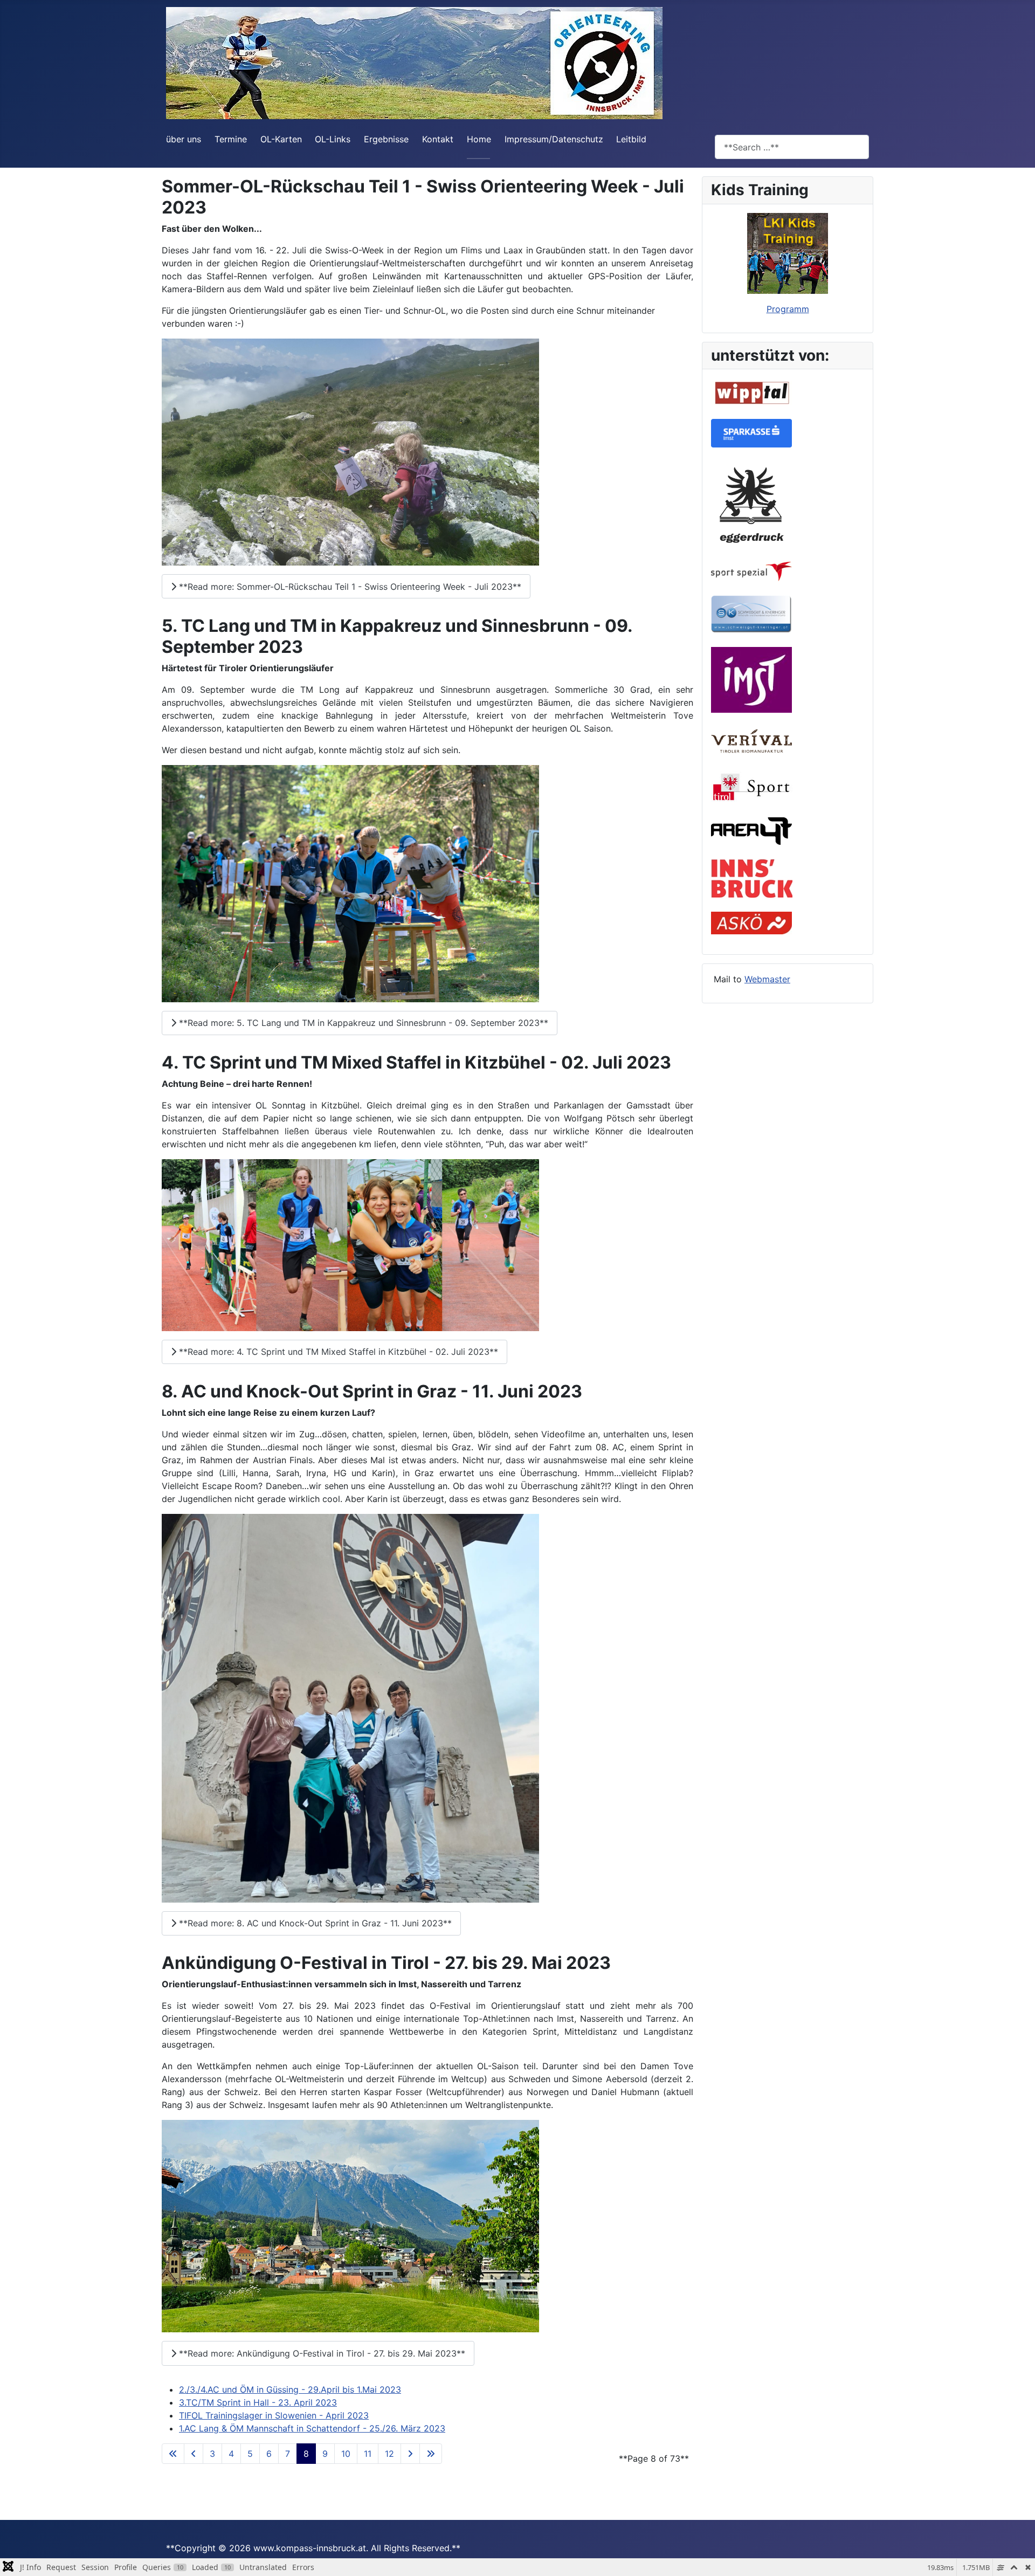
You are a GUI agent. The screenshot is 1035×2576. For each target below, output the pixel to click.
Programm (788, 309)
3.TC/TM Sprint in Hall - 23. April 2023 (258, 2402)
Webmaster (767, 979)
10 (346, 2454)
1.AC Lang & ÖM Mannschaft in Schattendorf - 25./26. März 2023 (312, 2428)
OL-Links (333, 139)
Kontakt (438, 139)
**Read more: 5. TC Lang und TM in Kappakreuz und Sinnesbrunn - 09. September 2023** (362, 1023)
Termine (231, 139)
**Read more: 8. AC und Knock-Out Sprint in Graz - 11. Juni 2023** (314, 1923)
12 (389, 2454)
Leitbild (631, 139)
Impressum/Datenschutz (554, 139)
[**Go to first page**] (173, 2454)
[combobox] (792, 147)
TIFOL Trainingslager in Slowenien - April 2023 (274, 2415)
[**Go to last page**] (431, 2454)
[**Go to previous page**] (194, 2454)
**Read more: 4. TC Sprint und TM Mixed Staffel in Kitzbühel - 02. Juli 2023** (337, 1352)
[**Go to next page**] (410, 2454)
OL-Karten (281, 139)
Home (479, 139)
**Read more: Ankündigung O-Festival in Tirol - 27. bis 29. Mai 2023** (321, 2353)
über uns (184, 139)
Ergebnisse (386, 139)
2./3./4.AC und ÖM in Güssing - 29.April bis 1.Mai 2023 (290, 2389)
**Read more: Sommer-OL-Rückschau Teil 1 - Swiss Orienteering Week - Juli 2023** (349, 587)
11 (368, 2454)
